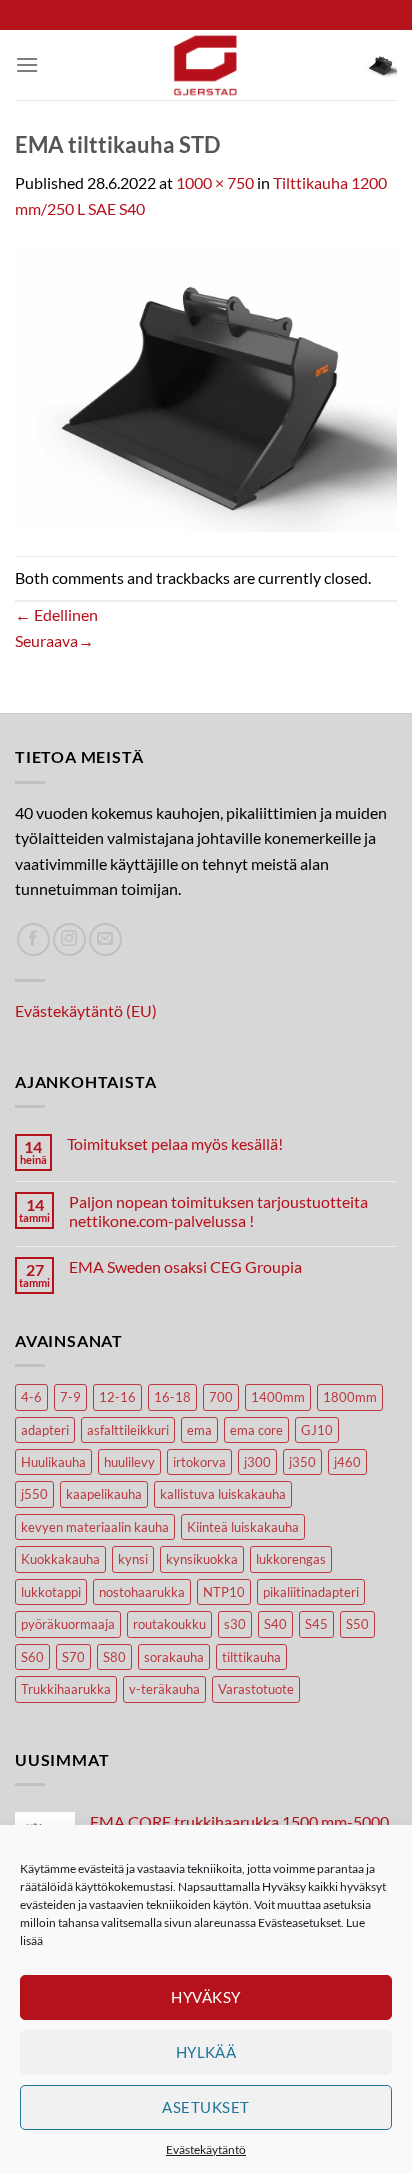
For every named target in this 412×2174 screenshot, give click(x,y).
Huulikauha (53, 1462)
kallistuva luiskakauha (223, 1494)
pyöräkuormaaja (68, 1624)
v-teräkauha (164, 1689)
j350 (302, 1462)
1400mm (278, 1397)
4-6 (31, 1397)
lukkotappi (51, 1592)
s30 (235, 1624)
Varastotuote (256, 1689)
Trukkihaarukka (66, 1689)
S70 (73, 1657)
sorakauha (174, 1657)
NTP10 (224, 1592)
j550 (34, 1494)
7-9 (70, 1397)
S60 (32, 1657)
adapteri (45, 1430)
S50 (357, 1624)
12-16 (117, 1397)
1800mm (350, 1397)
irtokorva (199, 1462)
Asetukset (205, 2107)
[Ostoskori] (381, 65)
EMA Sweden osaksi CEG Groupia (185, 1266)
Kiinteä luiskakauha (243, 1527)
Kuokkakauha (60, 1559)
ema (199, 1430)
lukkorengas (291, 1559)
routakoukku (169, 1624)
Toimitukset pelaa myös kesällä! (175, 1143)
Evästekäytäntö (206, 2149)
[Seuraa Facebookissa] (33, 939)
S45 (316, 1624)
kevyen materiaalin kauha (95, 1527)
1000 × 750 (215, 182)
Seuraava (54, 640)
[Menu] (27, 64)
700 (221, 1397)
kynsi (133, 1559)
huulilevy (129, 1462)
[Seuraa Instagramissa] (69, 939)
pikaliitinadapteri (311, 1592)
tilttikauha (251, 1657)
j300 (257, 1462)
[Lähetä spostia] (105, 939)
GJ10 (317, 1430)
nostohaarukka (142, 1592)
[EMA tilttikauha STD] (206, 386)
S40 (275, 1624)
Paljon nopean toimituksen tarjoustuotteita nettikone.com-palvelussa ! (218, 1211)
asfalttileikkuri (128, 1430)
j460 (347, 1462)
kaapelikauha (104, 1494)
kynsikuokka (202, 1559)
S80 (114, 1657)
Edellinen (56, 614)
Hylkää (206, 2052)
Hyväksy (205, 1997)
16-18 (172, 1397)
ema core (256, 1430)
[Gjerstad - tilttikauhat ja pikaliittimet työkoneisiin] (206, 65)
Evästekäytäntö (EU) (86, 1010)
